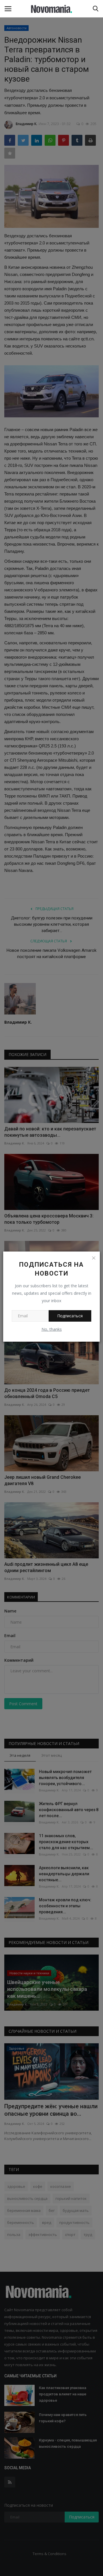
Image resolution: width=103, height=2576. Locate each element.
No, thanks (52, 1329)
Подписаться (70, 1316)
